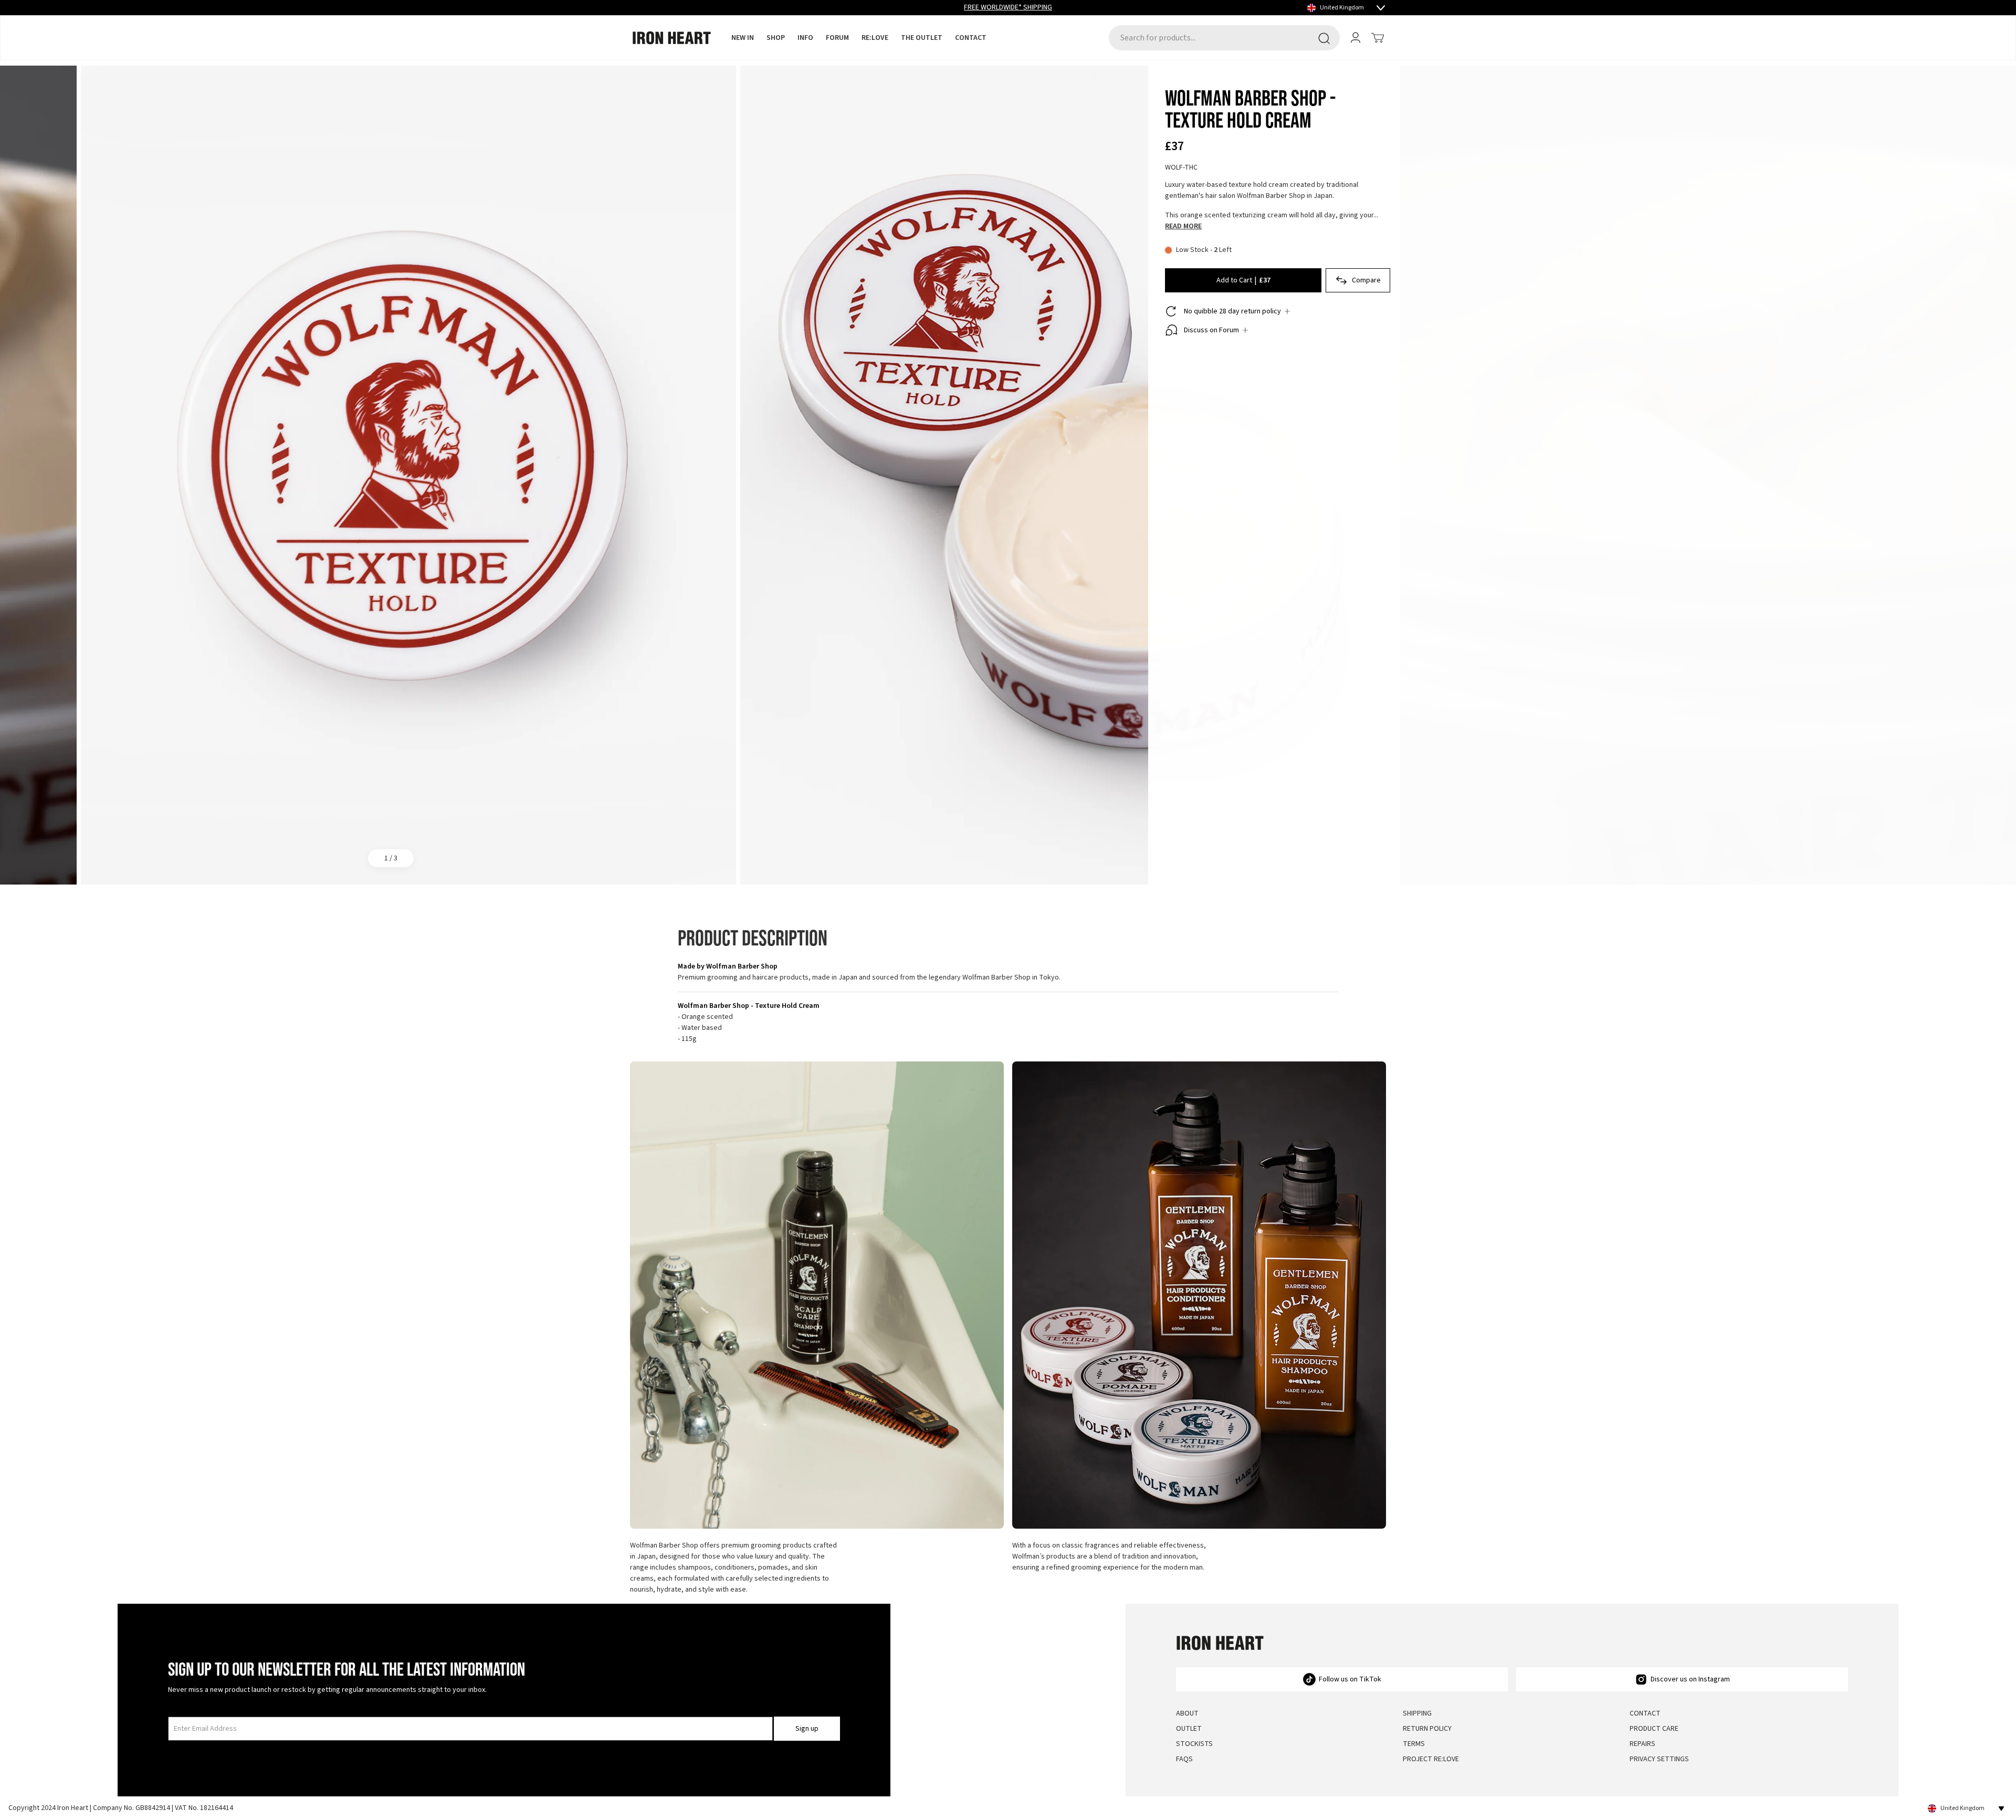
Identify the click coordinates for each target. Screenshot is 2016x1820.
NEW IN (743, 38)
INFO (805, 38)
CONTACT (971, 38)
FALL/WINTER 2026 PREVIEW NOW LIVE (1008, 7)
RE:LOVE (875, 38)
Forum (837, 38)
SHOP (776, 38)
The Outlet (922, 38)
